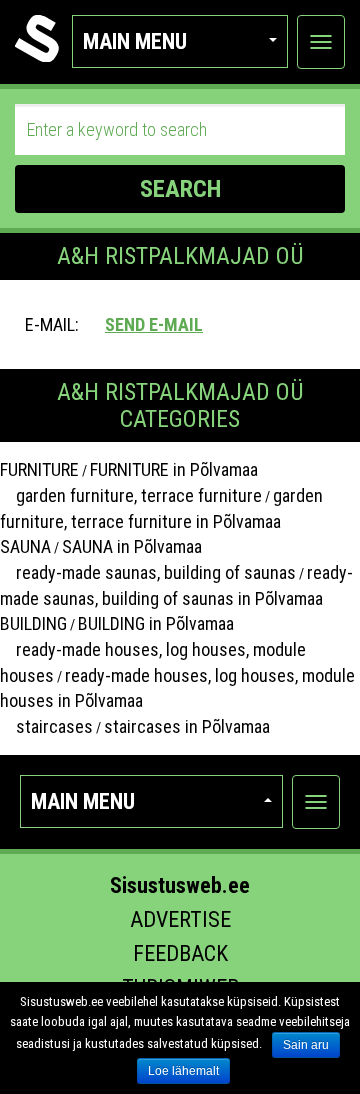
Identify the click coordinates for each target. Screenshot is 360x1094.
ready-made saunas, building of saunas (148, 572)
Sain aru (306, 1045)
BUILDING (33, 623)
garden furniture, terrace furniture (131, 495)
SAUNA (25, 546)
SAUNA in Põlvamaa (132, 546)
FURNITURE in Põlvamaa (174, 469)
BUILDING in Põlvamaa (156, 623)
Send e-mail (154, 324)
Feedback (180, 953)
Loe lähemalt (183, 1071)
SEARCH (180, 189)
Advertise (180, 919)
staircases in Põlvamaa (187, 726)
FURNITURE (39, 469)
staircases (46, 726)
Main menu (135, 41)
